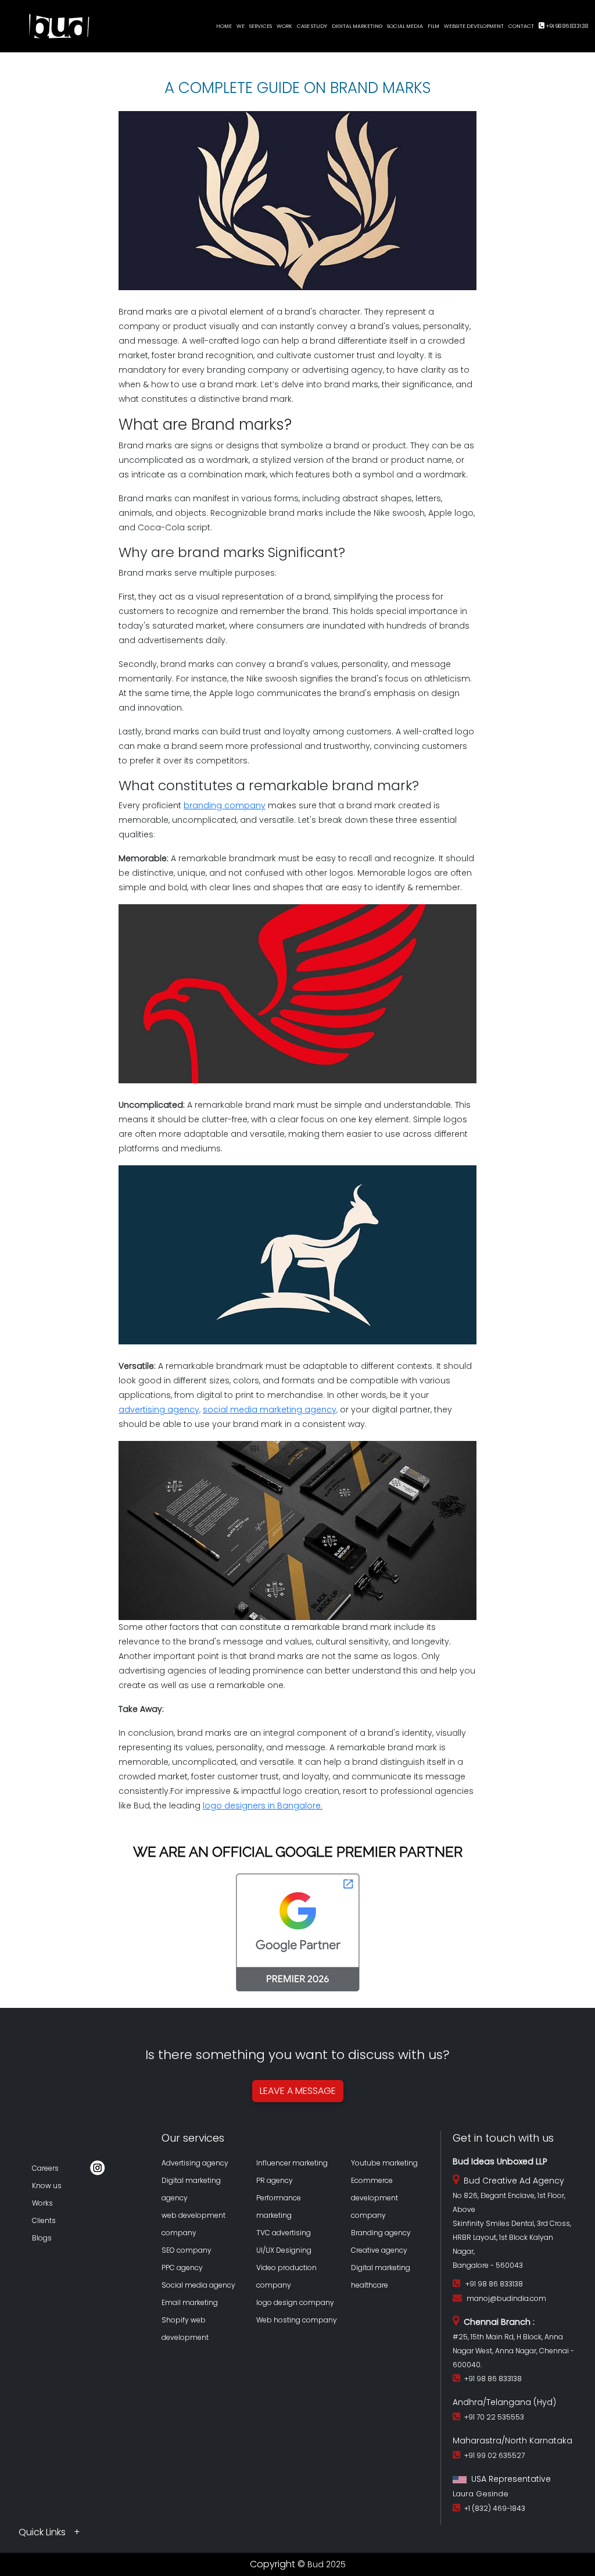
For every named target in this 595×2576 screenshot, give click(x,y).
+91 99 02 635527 (493, 2455)
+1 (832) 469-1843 (493, 2508)
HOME (224, 26)
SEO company (187, 2250)
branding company (225, 805)
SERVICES (261, 26)
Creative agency (379, 2250)
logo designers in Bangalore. (263, 1806)
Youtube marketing (384, 2163)
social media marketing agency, (270, 1410)
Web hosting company (297, 2320)
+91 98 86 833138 (567, 26)
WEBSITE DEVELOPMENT (474, 26)
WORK (284, 26)
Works (42, 2203)
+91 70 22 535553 (492, 2417)
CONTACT (521, 26)
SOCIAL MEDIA (405, 26)
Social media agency (198, 2285)
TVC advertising (284, 2233)
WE (241, 26)
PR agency (275, 2180)
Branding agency (381, 2233)
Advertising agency (195, 2163)
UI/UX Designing (284, 2250)
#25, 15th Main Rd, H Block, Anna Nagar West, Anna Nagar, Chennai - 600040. (513, 2351)
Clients (44, 2220)
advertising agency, (159, 1410)
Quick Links (43, 2532)
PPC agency (182, 2268)
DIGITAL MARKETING (357, 26)
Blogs (42, 2238)
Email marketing (190, 2302)
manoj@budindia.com (506, 2298)
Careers (45, 2168)
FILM (433, 26)
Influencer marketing (292, 2163)
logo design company (295, 2302)
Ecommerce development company (374, 2198)
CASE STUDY (312, 26)
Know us (47, 2186)
